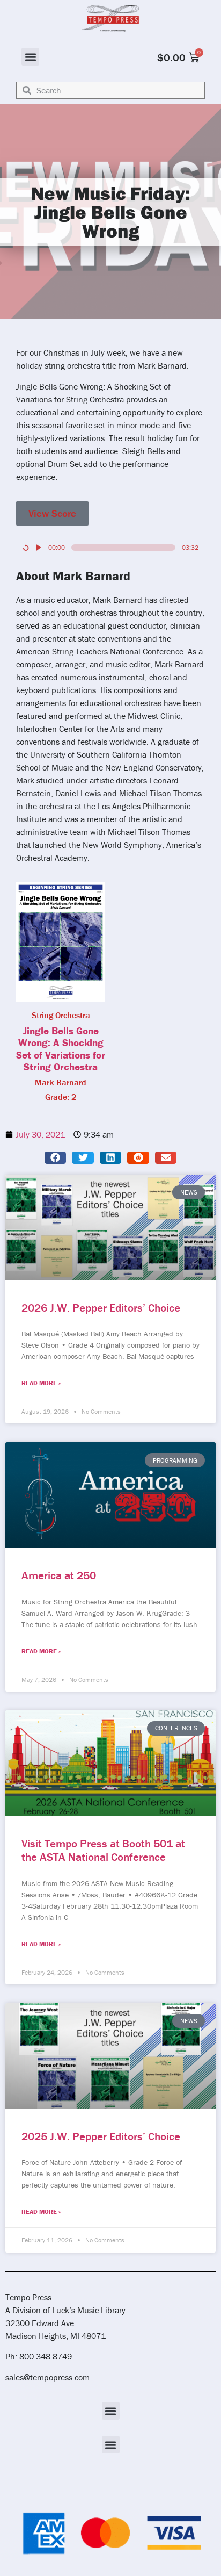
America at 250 (59, 1575)
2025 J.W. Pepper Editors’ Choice (101, 2136)
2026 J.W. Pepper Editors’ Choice (101, 1308)
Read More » (41, 1383)
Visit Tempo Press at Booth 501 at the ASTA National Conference (103, 1850)
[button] (30, 57)
